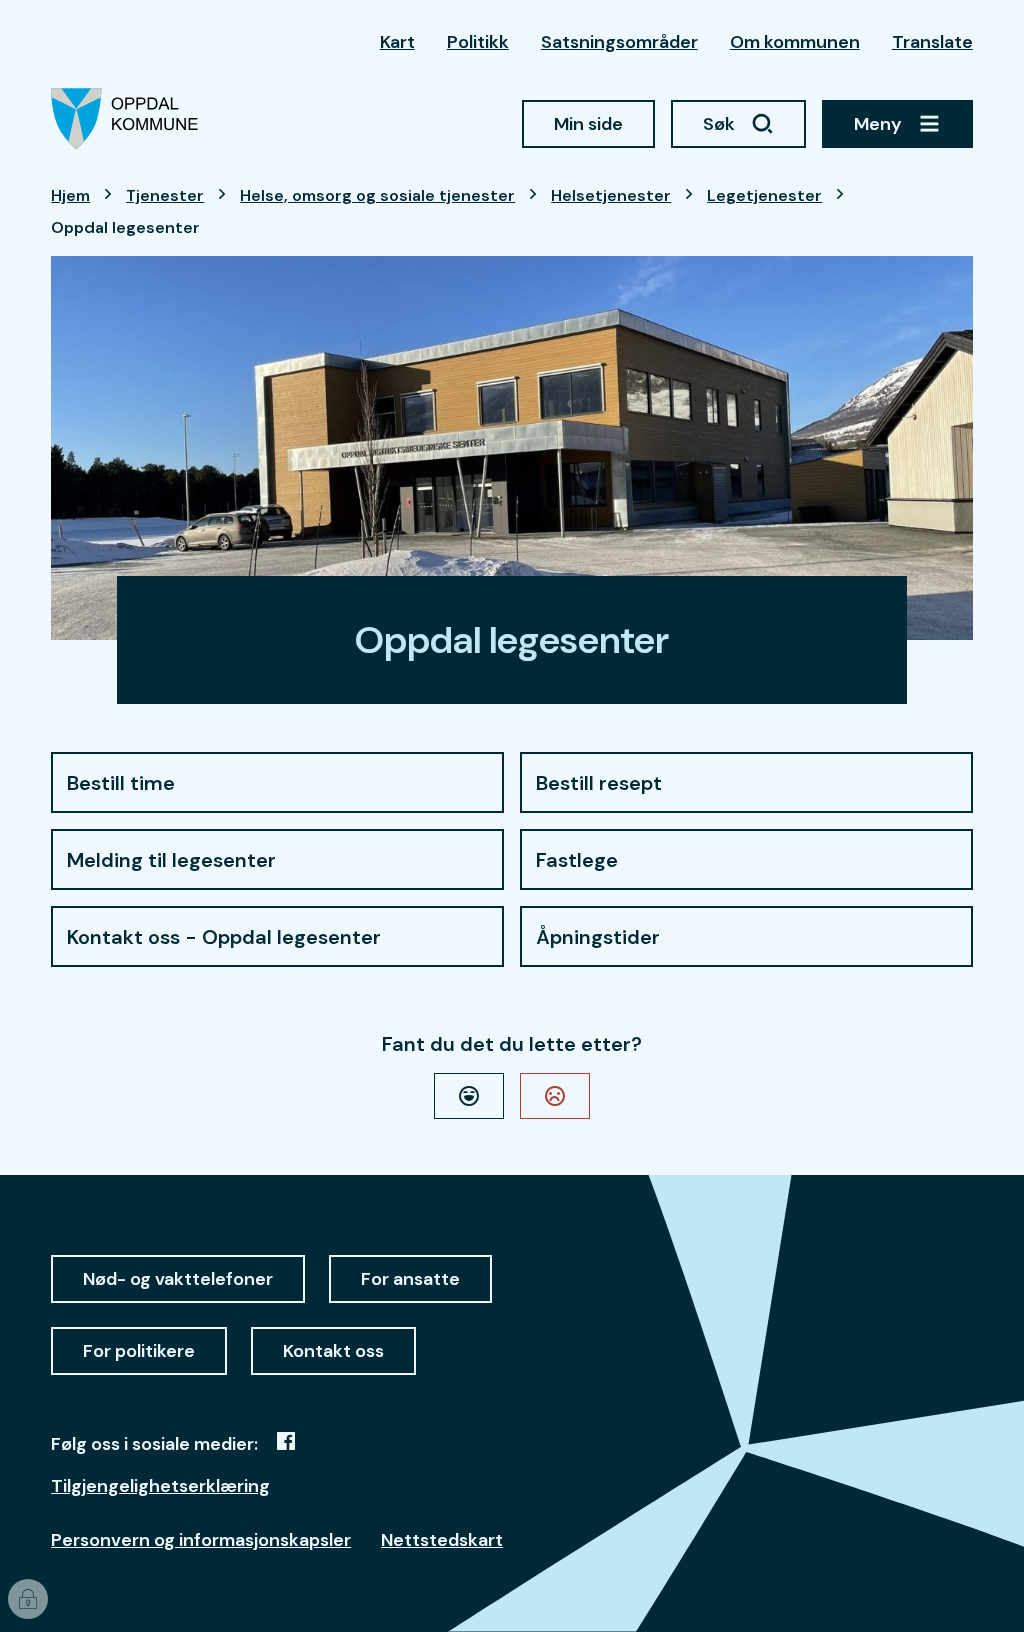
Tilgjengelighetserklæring (160, 1486)
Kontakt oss (333, 1351)
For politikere (139, 1351)
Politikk (478, 42)
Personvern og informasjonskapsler (201, 1540)
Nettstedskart (442, 1540)
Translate (932, 42)
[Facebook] (286, 1441)
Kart (397, 42)
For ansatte (410, 1279)
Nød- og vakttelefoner (178, 1279)
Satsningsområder (619, 42)
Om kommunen (795, 42)
